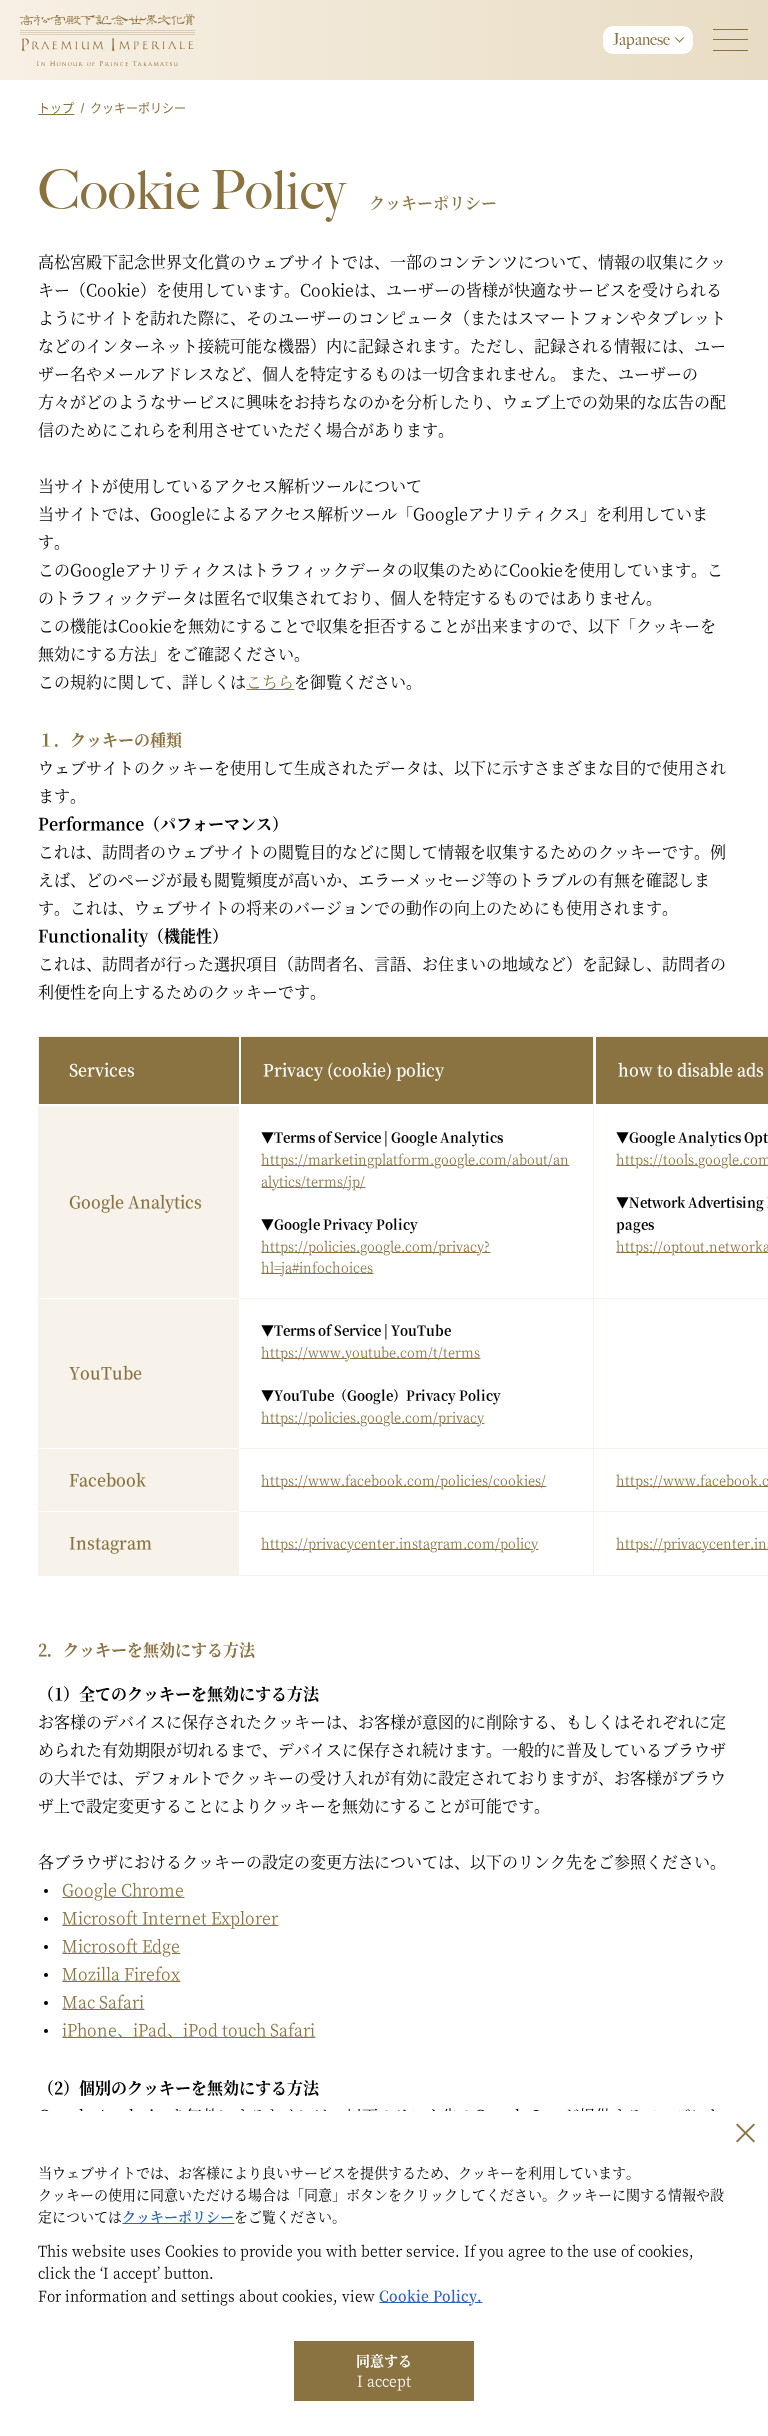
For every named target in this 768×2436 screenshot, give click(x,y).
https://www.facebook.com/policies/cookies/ (403, 1479)
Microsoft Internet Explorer (170, 1917)
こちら (270, 681)
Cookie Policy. (430, 2295)
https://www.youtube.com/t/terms (370, 1351)
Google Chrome (123, 1889)
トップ (56, 107)
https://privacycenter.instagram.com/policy (399, 1542)
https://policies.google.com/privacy (372, 1416)
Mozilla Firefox (121, 1973)
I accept (384, 2370)
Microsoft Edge (121, 1945)
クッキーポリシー (178, 2216)
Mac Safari (103, 2001)
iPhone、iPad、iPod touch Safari (188, 2029)
